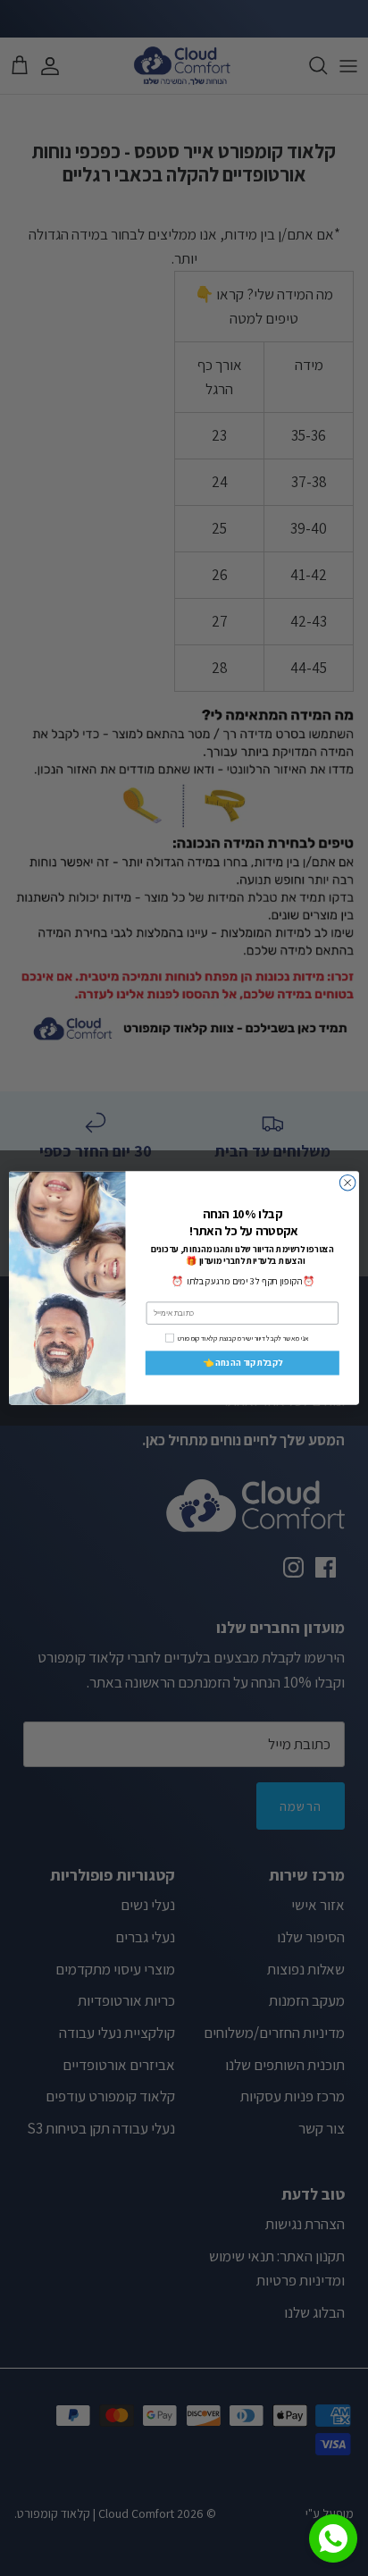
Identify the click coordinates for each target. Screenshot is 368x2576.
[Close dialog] (347, 1183)
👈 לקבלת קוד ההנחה (243, 1363)
